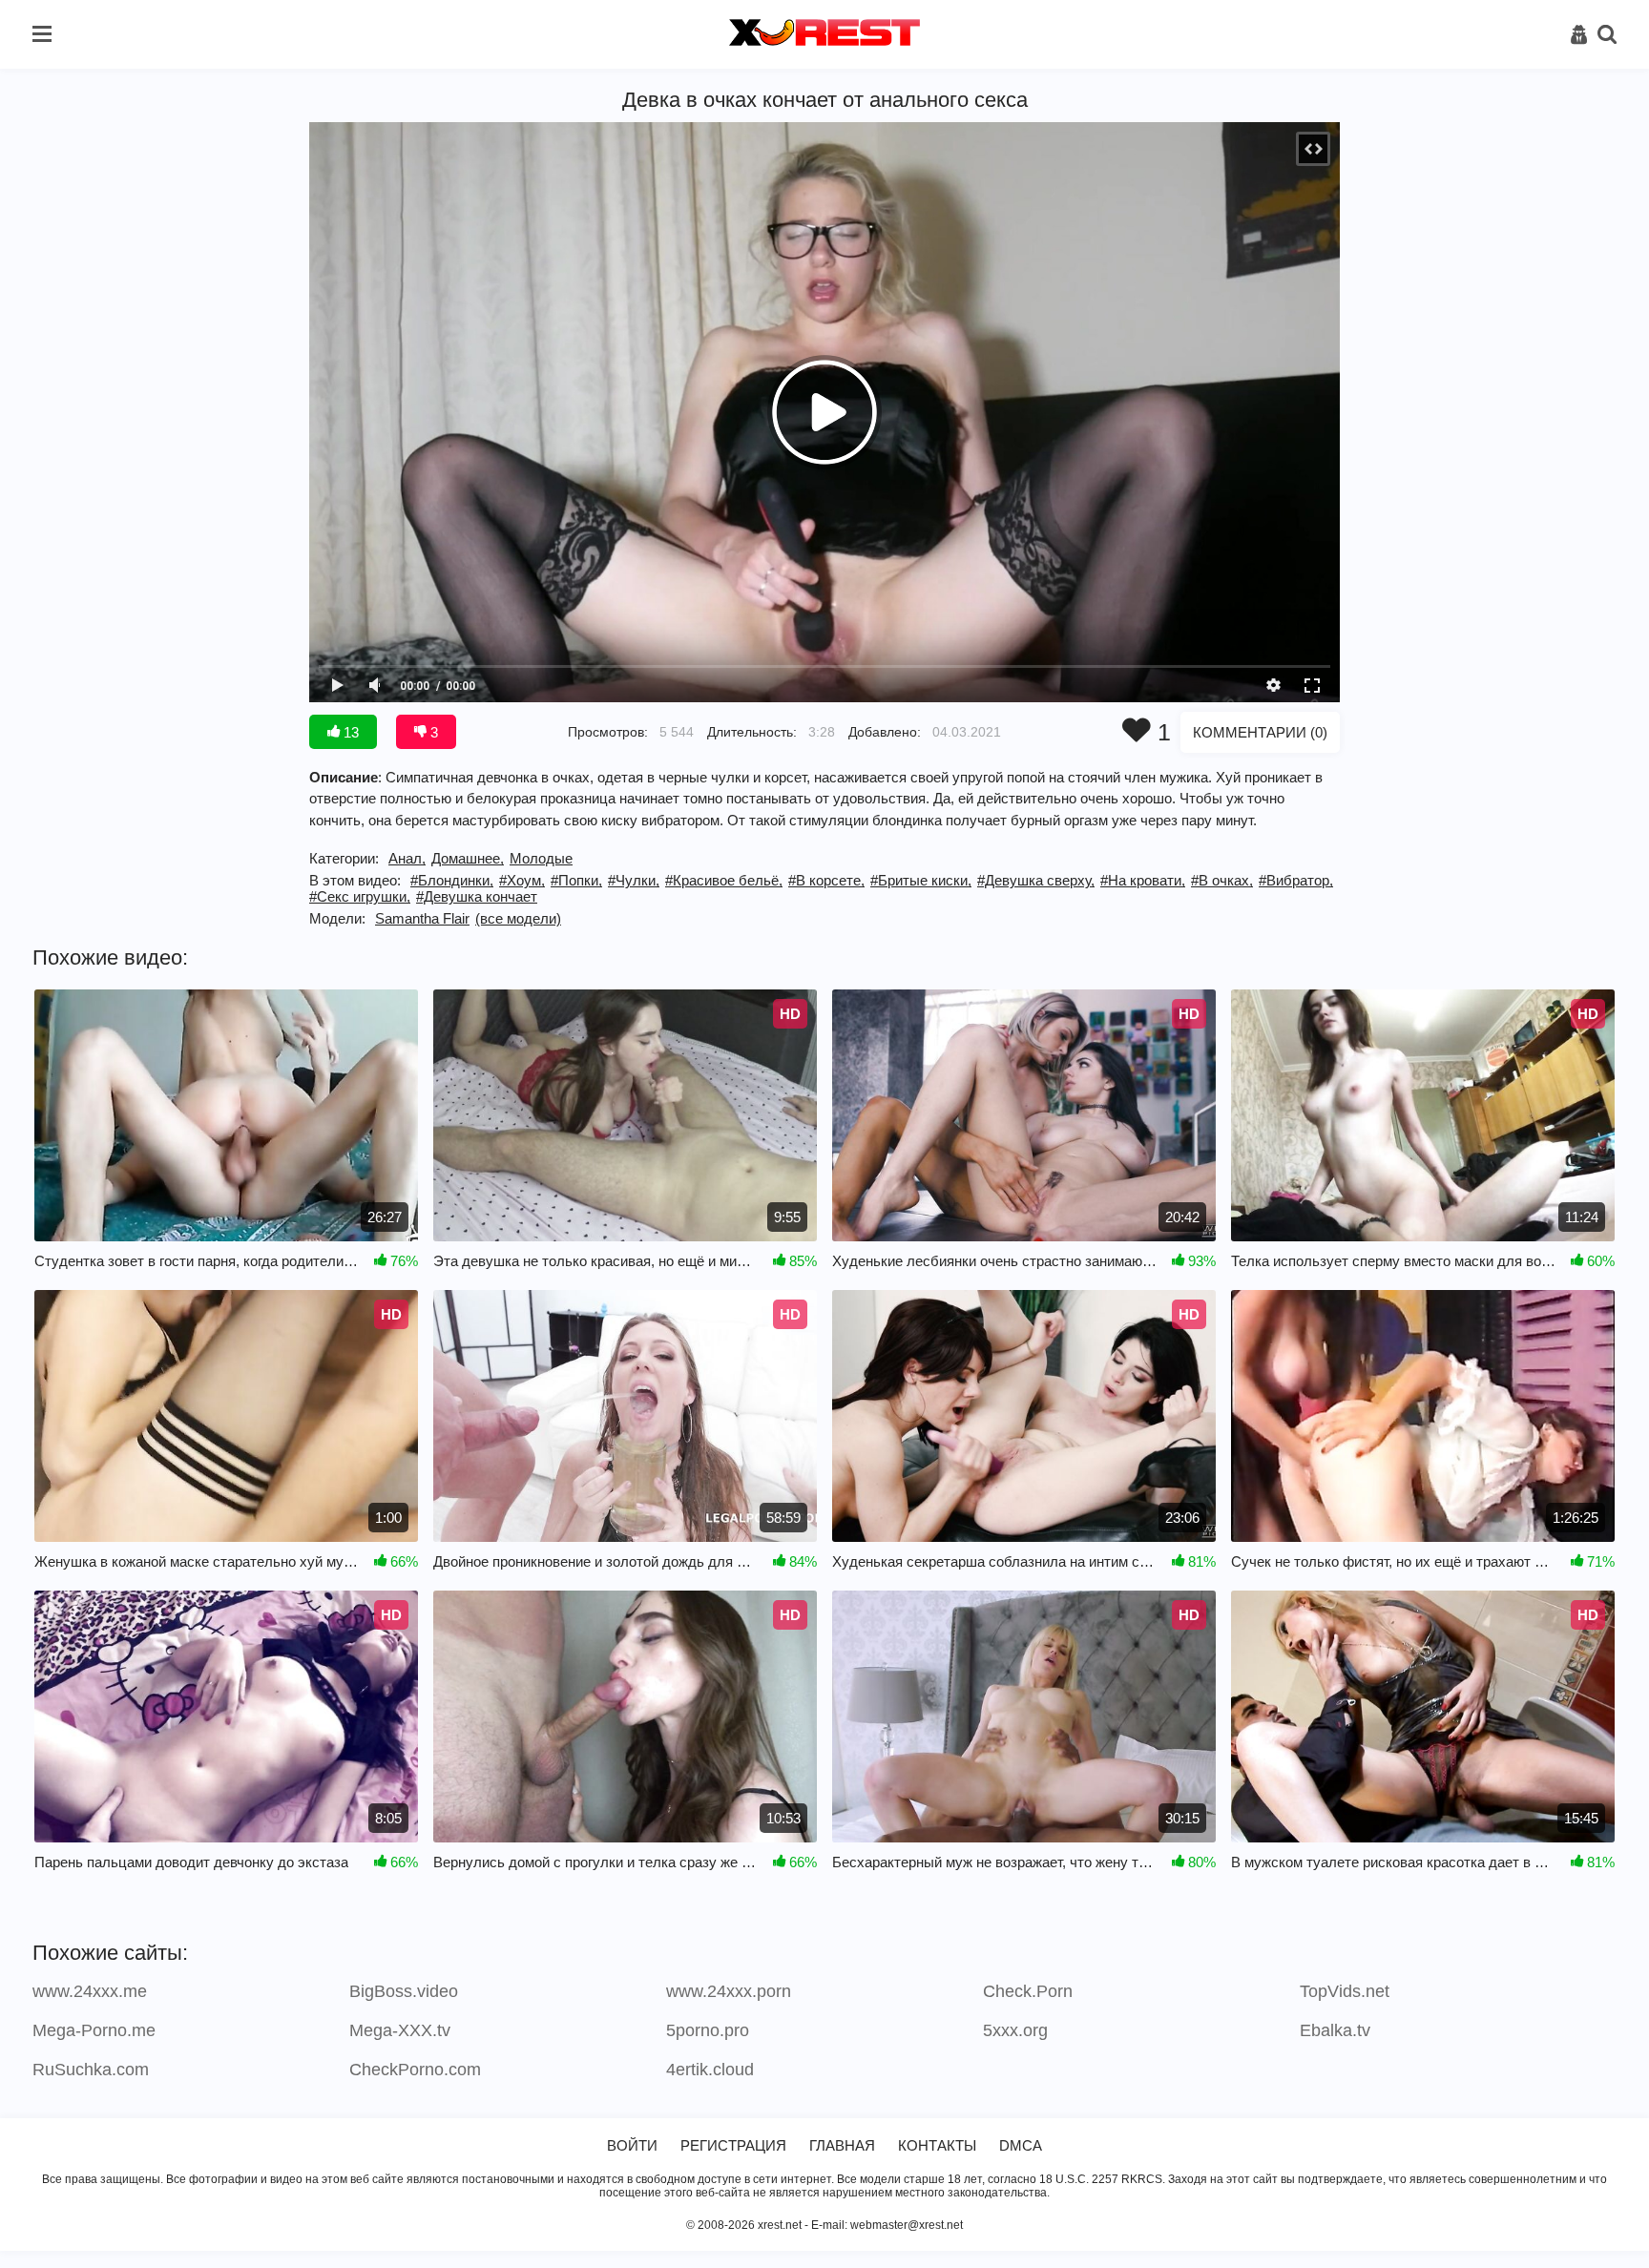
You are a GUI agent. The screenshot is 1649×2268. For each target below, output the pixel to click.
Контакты (937, 2145)
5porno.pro (708, 2030)
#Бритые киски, (921, 880)
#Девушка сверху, (1036, 880)
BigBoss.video (404, 1991)
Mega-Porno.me (94, 2030)
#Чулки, (634, 880)
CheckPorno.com (415, 2070)
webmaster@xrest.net (907, 2225)
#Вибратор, (1296, 880)
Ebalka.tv (1335, 2030)
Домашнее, (468, 858)
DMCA (1021, 2145)
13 (349, 732)
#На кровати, (1143, 880)
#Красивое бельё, (724, 880)
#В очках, (1222, 880)
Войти (632, 2145)
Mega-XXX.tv (400, 2030)
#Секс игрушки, (360, 896)
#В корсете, (826, 880)
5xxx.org (1015, 2030)
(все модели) (518, 918)
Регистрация (733, 2145)
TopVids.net (1345, 1991)
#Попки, (576, 880)
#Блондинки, (452, 880)
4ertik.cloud (710, 2070)
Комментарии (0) (1260, 732)
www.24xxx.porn (729, 1991)
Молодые (541, 858)
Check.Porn (1028, 1991)
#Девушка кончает (477, 896)
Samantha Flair (422, 918)
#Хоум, (522, 880)
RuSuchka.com (91, 2070)
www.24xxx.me (90, 1991)
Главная (842, 2145)
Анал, (407, 858)
